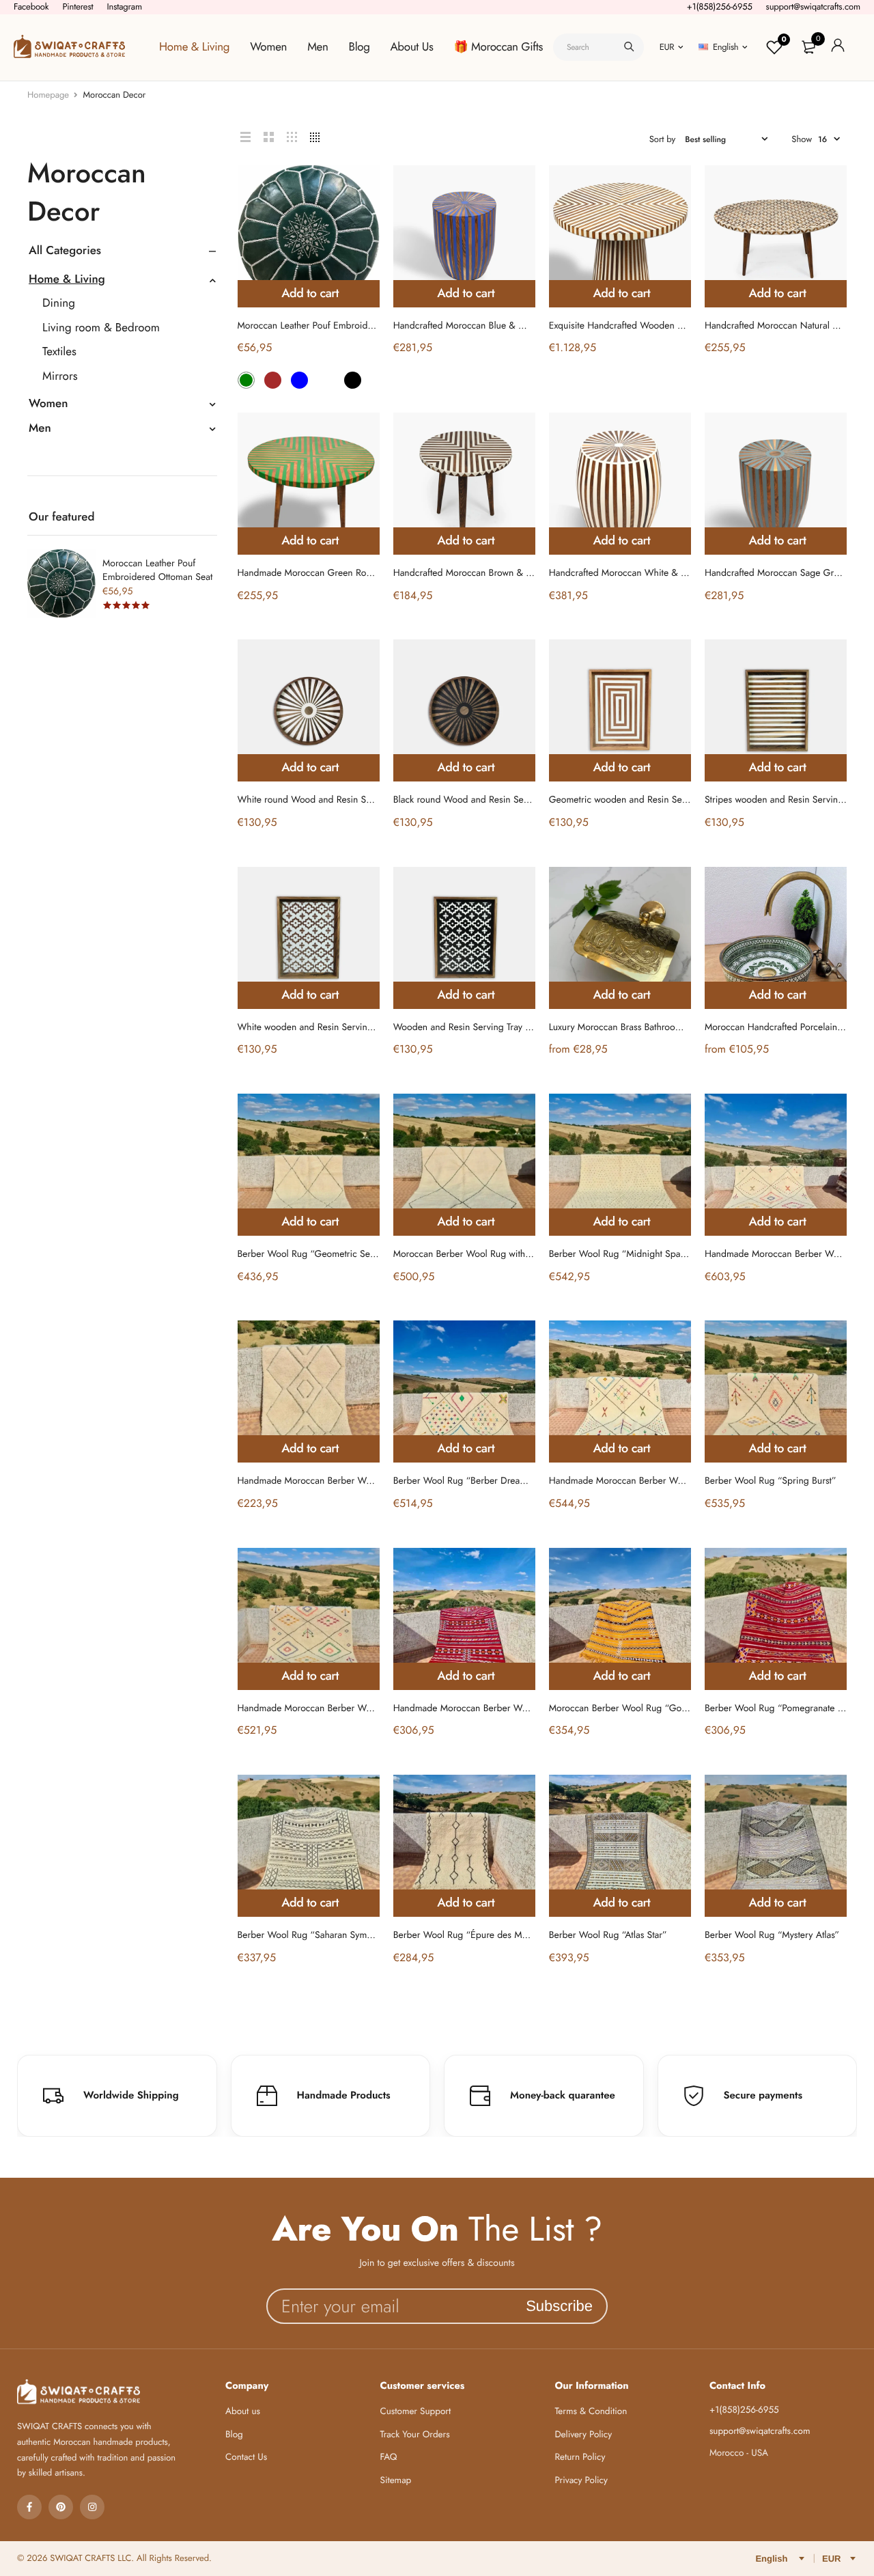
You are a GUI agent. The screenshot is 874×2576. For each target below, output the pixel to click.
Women (268, 47)
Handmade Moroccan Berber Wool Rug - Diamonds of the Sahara (370, 1481)
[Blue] (299, 380)
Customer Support (416, 2412)
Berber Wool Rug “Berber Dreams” (464, 1481)
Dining (59, 303)
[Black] (353, 380)
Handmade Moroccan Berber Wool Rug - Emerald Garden (355, 1708)
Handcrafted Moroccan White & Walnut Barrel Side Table (664, 573)
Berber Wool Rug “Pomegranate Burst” (784, 1708)
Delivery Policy (583, 2435)
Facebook (31, 6)
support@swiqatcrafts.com (813, 6)
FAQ (389, 2457)
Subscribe (559, 2306)
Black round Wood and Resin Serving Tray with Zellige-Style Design (529, 800)
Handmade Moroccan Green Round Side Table (332, 573)
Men (318, 47)
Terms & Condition (591, 2412)
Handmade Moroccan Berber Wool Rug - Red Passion (502, 1708)
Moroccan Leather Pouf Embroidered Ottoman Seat (157, 570)
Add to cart (310, 293)
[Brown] (273, 380)
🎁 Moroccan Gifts (498, 47)
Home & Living (194, 47)
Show (802, 139)
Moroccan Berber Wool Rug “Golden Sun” (635, 1708)
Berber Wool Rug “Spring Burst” (771, 1481)
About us (243, 2412)
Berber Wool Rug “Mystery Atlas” (772, 1935)
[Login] (838, 47)
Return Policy (580, 2457)
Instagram (124, 6)
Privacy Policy (581, 2481)
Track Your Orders (415, 2435)
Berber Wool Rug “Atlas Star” (608, 1935)
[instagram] (92, 2507)
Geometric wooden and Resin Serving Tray (635, 800)
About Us (412, 47)
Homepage (48, 95)
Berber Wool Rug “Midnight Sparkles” (626, 1254)
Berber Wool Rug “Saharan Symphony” (317, 1935)
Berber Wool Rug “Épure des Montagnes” (478, 1935)
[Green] (246, 380)
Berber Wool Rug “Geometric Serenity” (317, 1254)
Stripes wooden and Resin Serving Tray (783, 800)
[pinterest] (61, 2507)
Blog (360, 47)
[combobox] (598, 47)
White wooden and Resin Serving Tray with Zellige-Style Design (365, 1027)
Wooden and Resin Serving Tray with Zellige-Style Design (508, 1027)
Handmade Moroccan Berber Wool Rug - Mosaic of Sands (666, 1481)
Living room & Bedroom (101, 328)
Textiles (59, 352)
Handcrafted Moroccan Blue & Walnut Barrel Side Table (505, 326)
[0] (808, 47)
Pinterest (77, 6)
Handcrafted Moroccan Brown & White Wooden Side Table (513, 573)
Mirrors (60, 376)
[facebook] (29, 2507)
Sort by (663, 139)
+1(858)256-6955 (720, 6)
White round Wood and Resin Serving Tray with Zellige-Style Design (375, 800)
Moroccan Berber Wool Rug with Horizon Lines (489, 1254)
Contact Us (246, 2457)
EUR (667, 47)
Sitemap (396, 2481)
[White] (326, 380)
